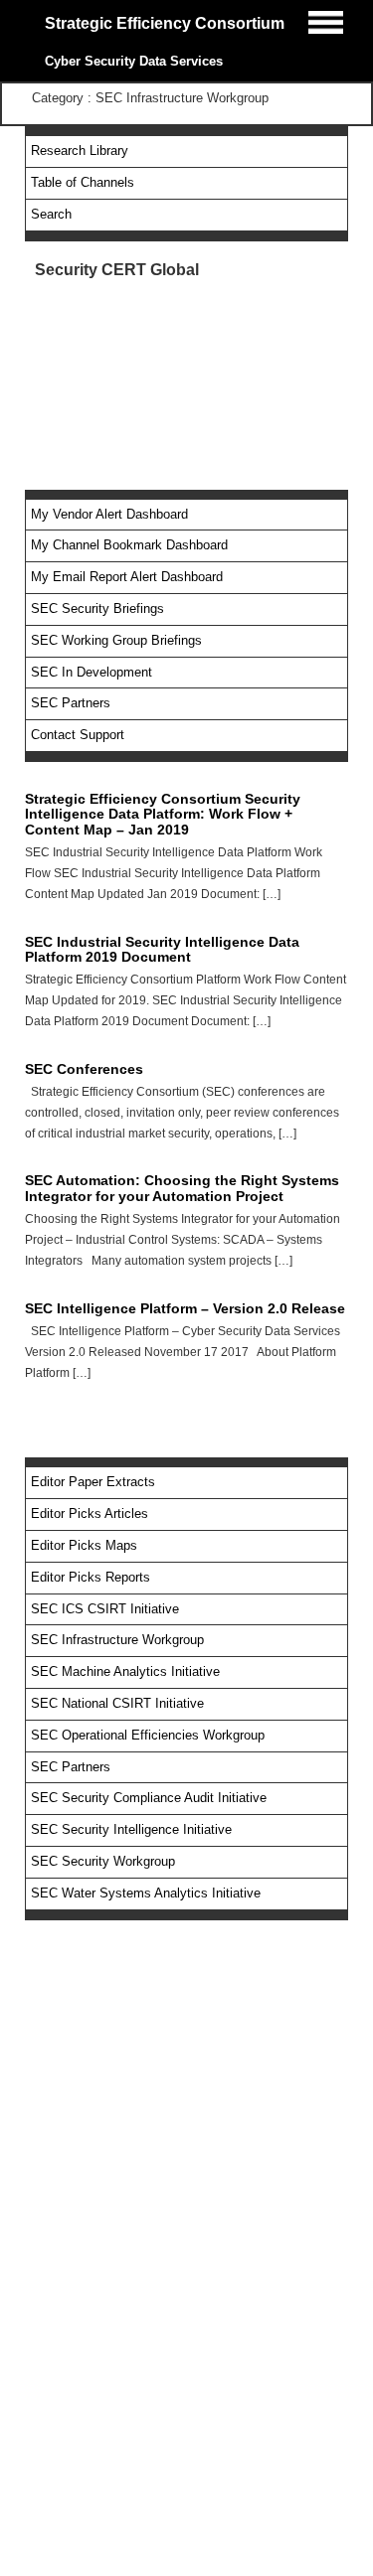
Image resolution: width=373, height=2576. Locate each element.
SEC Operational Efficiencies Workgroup (148, 1735)
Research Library (80, 151)
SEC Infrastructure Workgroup (117, 1640)
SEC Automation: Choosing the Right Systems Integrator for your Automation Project (182, 1188)
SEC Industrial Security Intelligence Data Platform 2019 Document (162, 949)
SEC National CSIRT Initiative (117, 1703)
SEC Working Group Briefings (116, 640)
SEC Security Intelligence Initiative (131, 1829)
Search (51, 214)
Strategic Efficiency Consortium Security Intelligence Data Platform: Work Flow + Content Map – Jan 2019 (163, 814)
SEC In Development (92, 672)
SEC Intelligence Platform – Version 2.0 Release (185, 1308)
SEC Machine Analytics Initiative (125, 1671)
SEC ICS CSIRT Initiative (105, 1609)
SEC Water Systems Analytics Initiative (146, 1893)
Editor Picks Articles (90, 1514)
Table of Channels (83, 182)
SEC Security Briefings (97, 608)
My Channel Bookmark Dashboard (129, 545)
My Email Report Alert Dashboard (127, 577)
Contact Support (78, 735)
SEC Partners (71, 703)
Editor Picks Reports (91, 1577)
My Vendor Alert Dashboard (109, 514)
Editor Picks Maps (84, 1545)
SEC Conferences (84, 1069)
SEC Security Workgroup (103, 1861)
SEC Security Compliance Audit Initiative (149, 1798)
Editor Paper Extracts (93, 1482)
